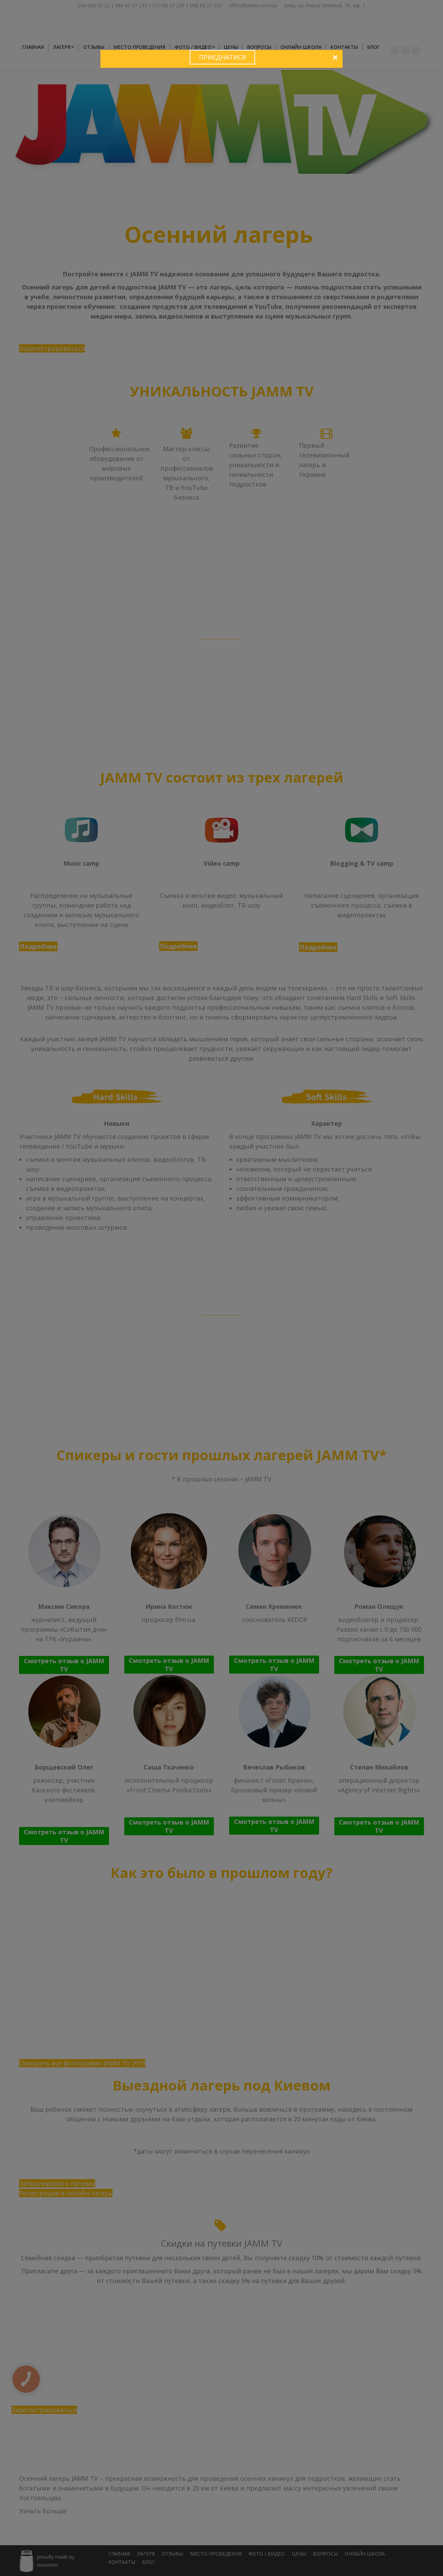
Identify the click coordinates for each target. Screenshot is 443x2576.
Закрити (335, 58)
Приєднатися (222, 57)
